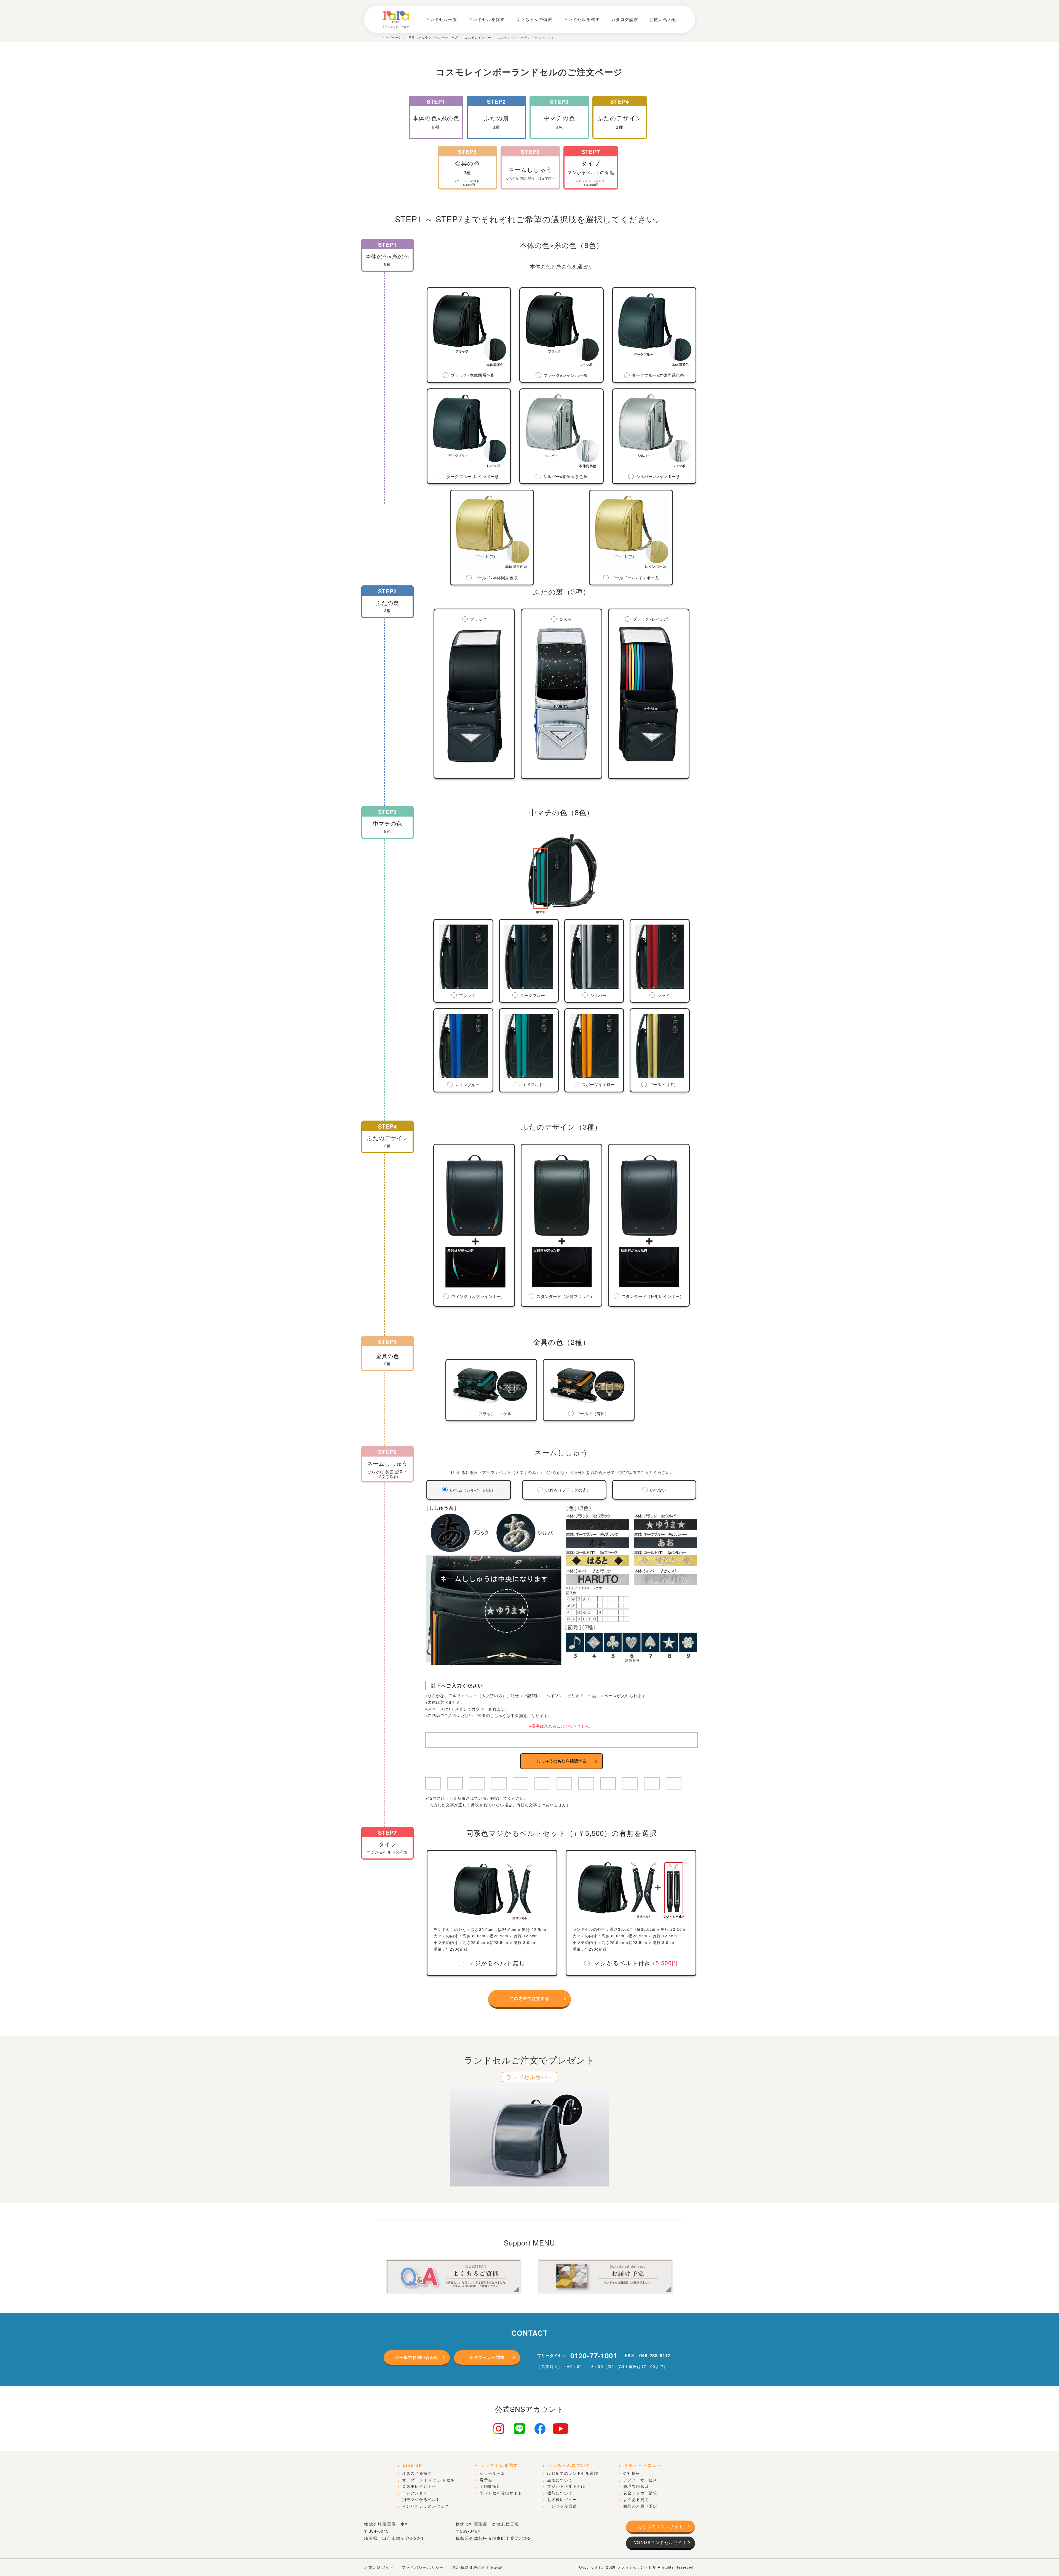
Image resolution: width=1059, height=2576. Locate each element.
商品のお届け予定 (640, 2506)
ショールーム (492, 2473)
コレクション (415, 2493)
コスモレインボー (419, 2486)
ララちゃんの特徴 (534, 19)
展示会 (486, 2480)
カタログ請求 (625, 19)
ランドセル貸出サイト (501, 2493)
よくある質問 (636, 2499)
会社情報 (632, 2473)
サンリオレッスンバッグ (425, 2506)
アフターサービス (640, 2480)
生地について (560, 2480)
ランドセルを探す (487, 19)
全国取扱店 (490, 2486)
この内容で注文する (529, 1998)
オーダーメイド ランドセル (428, 2480)
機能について (560, 2493)
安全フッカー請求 (487, 2357)
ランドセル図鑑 (562, 2506)
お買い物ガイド (379, 2567)
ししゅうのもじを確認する (561, 1761)
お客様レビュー (562, 2499)
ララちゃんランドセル (637, 2567)
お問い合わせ (663, 19)
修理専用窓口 (636, 2486)
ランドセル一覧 (442, 19)
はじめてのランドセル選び (573, 2473)
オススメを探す (417, 2473)
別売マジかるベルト (421, 2499)
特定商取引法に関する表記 (477, 2567)
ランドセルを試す (582, 19)
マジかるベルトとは (566, 2486)
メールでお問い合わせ (417, 2357)
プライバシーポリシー (423, 2567)
